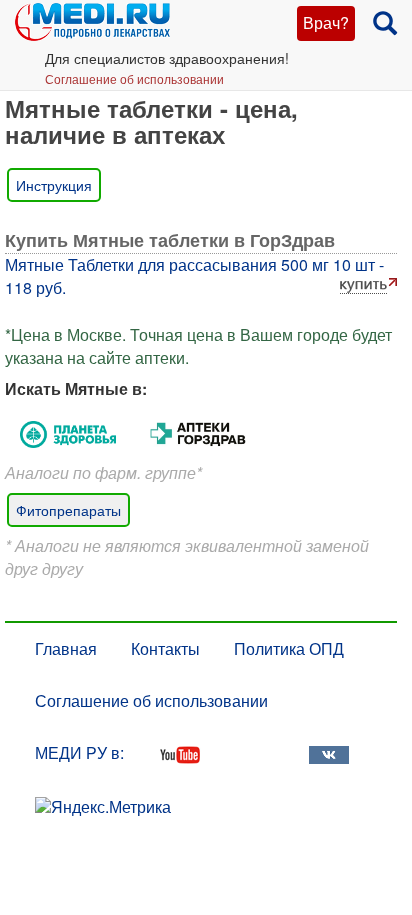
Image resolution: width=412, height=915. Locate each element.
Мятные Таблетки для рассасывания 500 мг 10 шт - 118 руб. (194, 276)
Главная (66, 648)
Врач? (326, 22)
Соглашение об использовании (134, 78)
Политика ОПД (289, 648)
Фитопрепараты (68, 510)
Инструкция (54, 185)
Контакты (165, 648)
